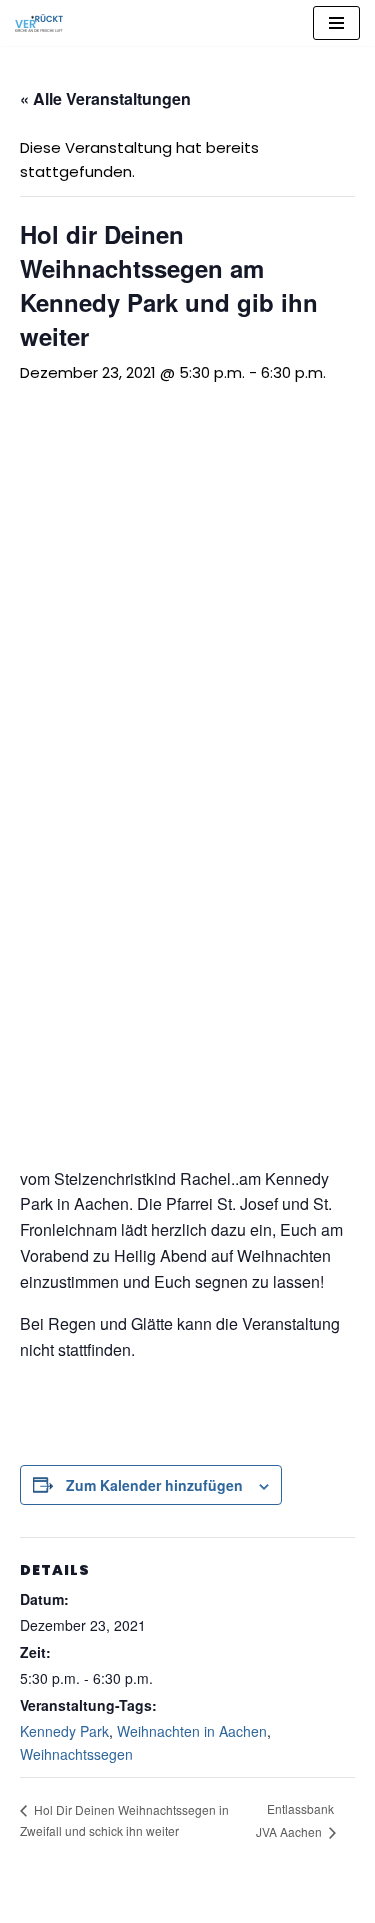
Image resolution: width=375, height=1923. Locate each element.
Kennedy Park (64, 1731)
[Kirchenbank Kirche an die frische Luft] (39, 23)
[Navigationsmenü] (336, 23)
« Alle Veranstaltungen (105, 98)
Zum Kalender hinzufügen (154, 1485)
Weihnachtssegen (76, 1754)
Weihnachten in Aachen (192, 1731)
